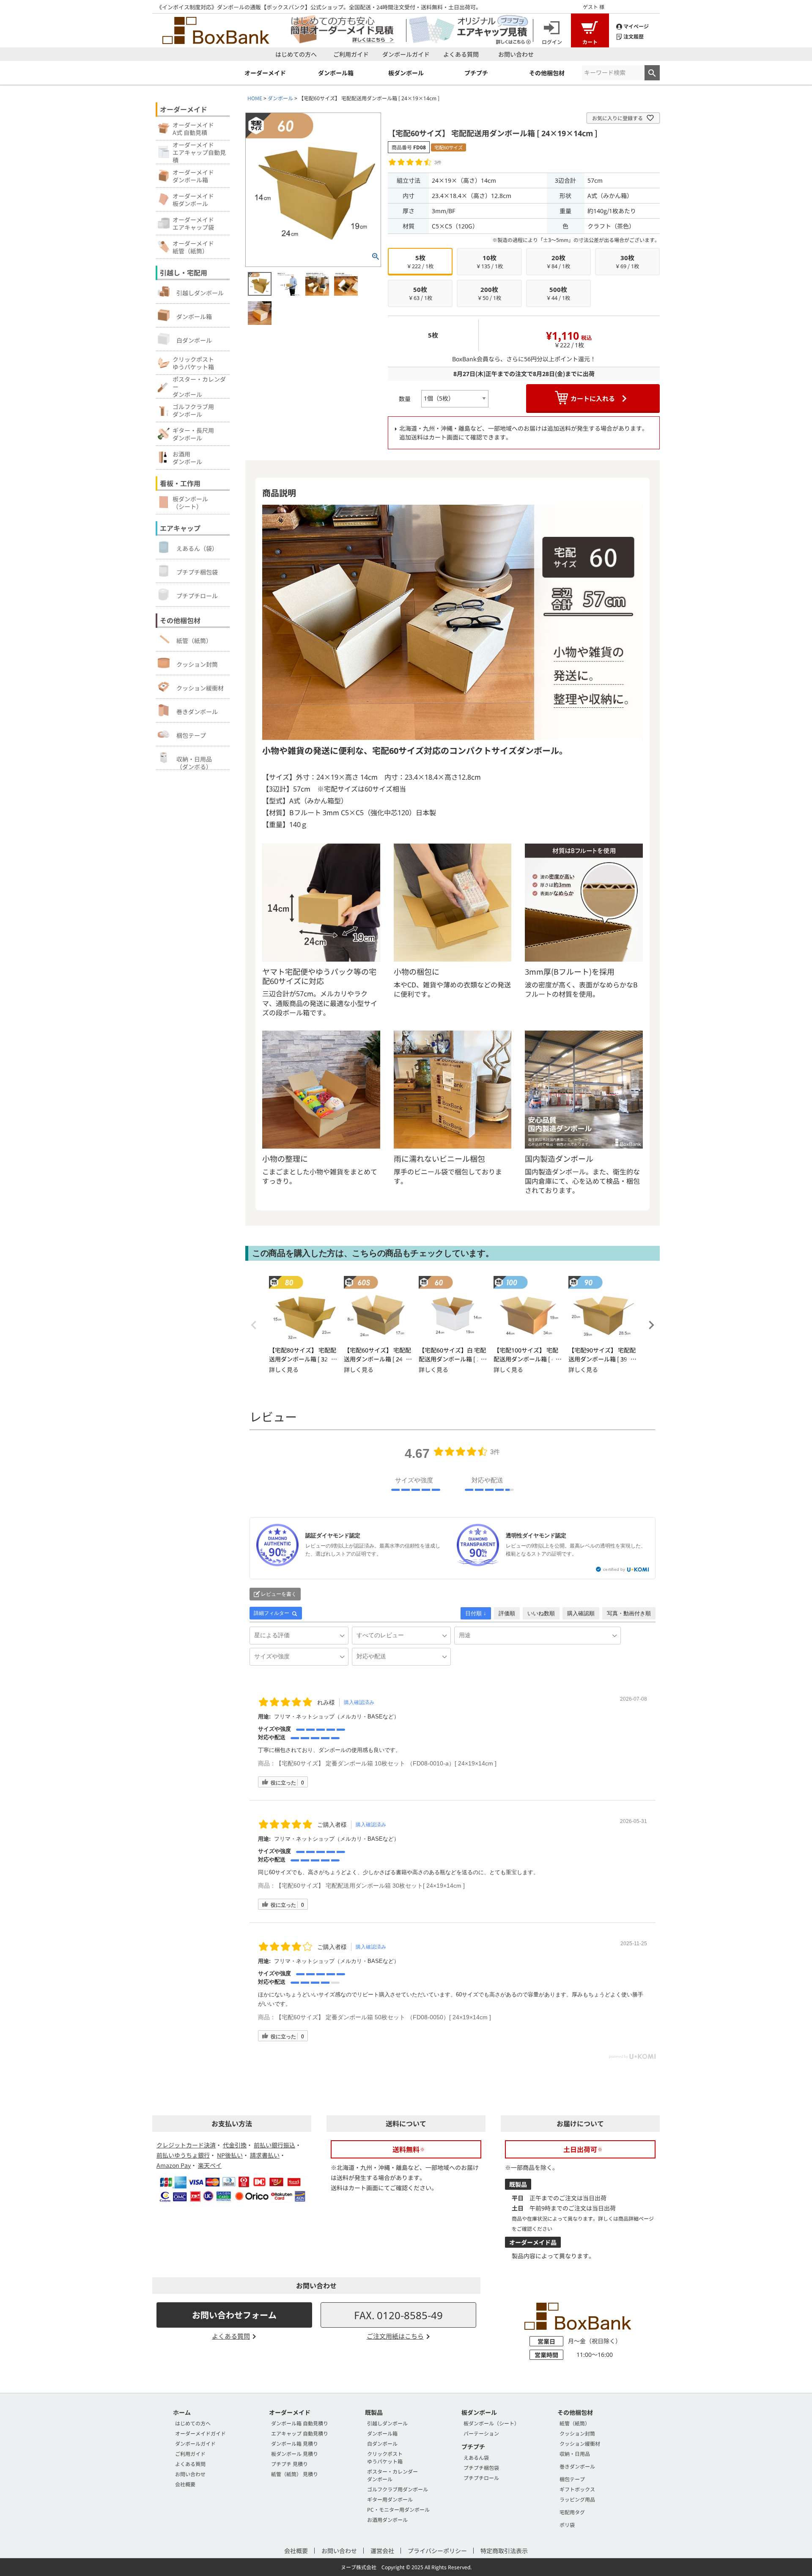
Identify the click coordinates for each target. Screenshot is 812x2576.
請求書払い (265, 2155)
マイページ (636, 26)
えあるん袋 (476, 2457)
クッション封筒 (197, 664)
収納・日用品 (575, 2454)
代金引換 (235, 2145)
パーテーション (481, 2433)
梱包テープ (191, 735)
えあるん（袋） (197, 548)
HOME (255, 98)
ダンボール (280, 98)
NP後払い (230, 2155)
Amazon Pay (174, 2165)
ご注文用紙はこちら (395, 2336)
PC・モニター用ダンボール (398, 2509)
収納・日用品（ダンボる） (194, 762)
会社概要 (185, 2484)
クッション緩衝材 (200, 688)
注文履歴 (634, 36)
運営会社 (382, 2551)
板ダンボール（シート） (491, 2423)
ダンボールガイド (406, 54)
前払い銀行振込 (274, 2145)
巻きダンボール (197, 712)
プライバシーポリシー (437, 2551)
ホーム (182, 2412)
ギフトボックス (577, 2489)
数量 (405, 399)
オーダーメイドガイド (200, 2433)
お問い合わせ (516, 54)
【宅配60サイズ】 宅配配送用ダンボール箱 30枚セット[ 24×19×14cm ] (370, 1886)
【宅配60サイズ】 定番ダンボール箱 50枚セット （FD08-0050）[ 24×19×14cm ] (383, 2017)
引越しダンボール (200, 293)
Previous (254, 1325)
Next (651, 1325)
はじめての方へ (296, 54)
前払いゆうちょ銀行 (183, 2155)
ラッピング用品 (577, 2499)
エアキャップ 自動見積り (300, 2433)
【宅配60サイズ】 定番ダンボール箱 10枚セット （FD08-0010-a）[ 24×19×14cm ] (386, 1763)
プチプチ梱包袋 (197, 572)
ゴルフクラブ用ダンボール (398, 2489)
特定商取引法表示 (504, 2551)
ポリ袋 (567, 2525)
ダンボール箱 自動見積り (300, 2423)
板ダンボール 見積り (295, 2454)
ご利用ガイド (351, 54)
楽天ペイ (210, 2165)
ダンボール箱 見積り (295, 2443)
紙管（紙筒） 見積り (295, 2474)
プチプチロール (197, 596)
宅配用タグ (572, 2512)
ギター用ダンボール (390, 2499)
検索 (652, 73)
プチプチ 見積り (289, 2464)
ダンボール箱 (194, 316)
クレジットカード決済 (186, 2145)
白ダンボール (194, 340)
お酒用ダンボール (387, 2520)
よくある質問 (461, 54)
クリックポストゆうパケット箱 (385, 2457)
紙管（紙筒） (194, 641)
